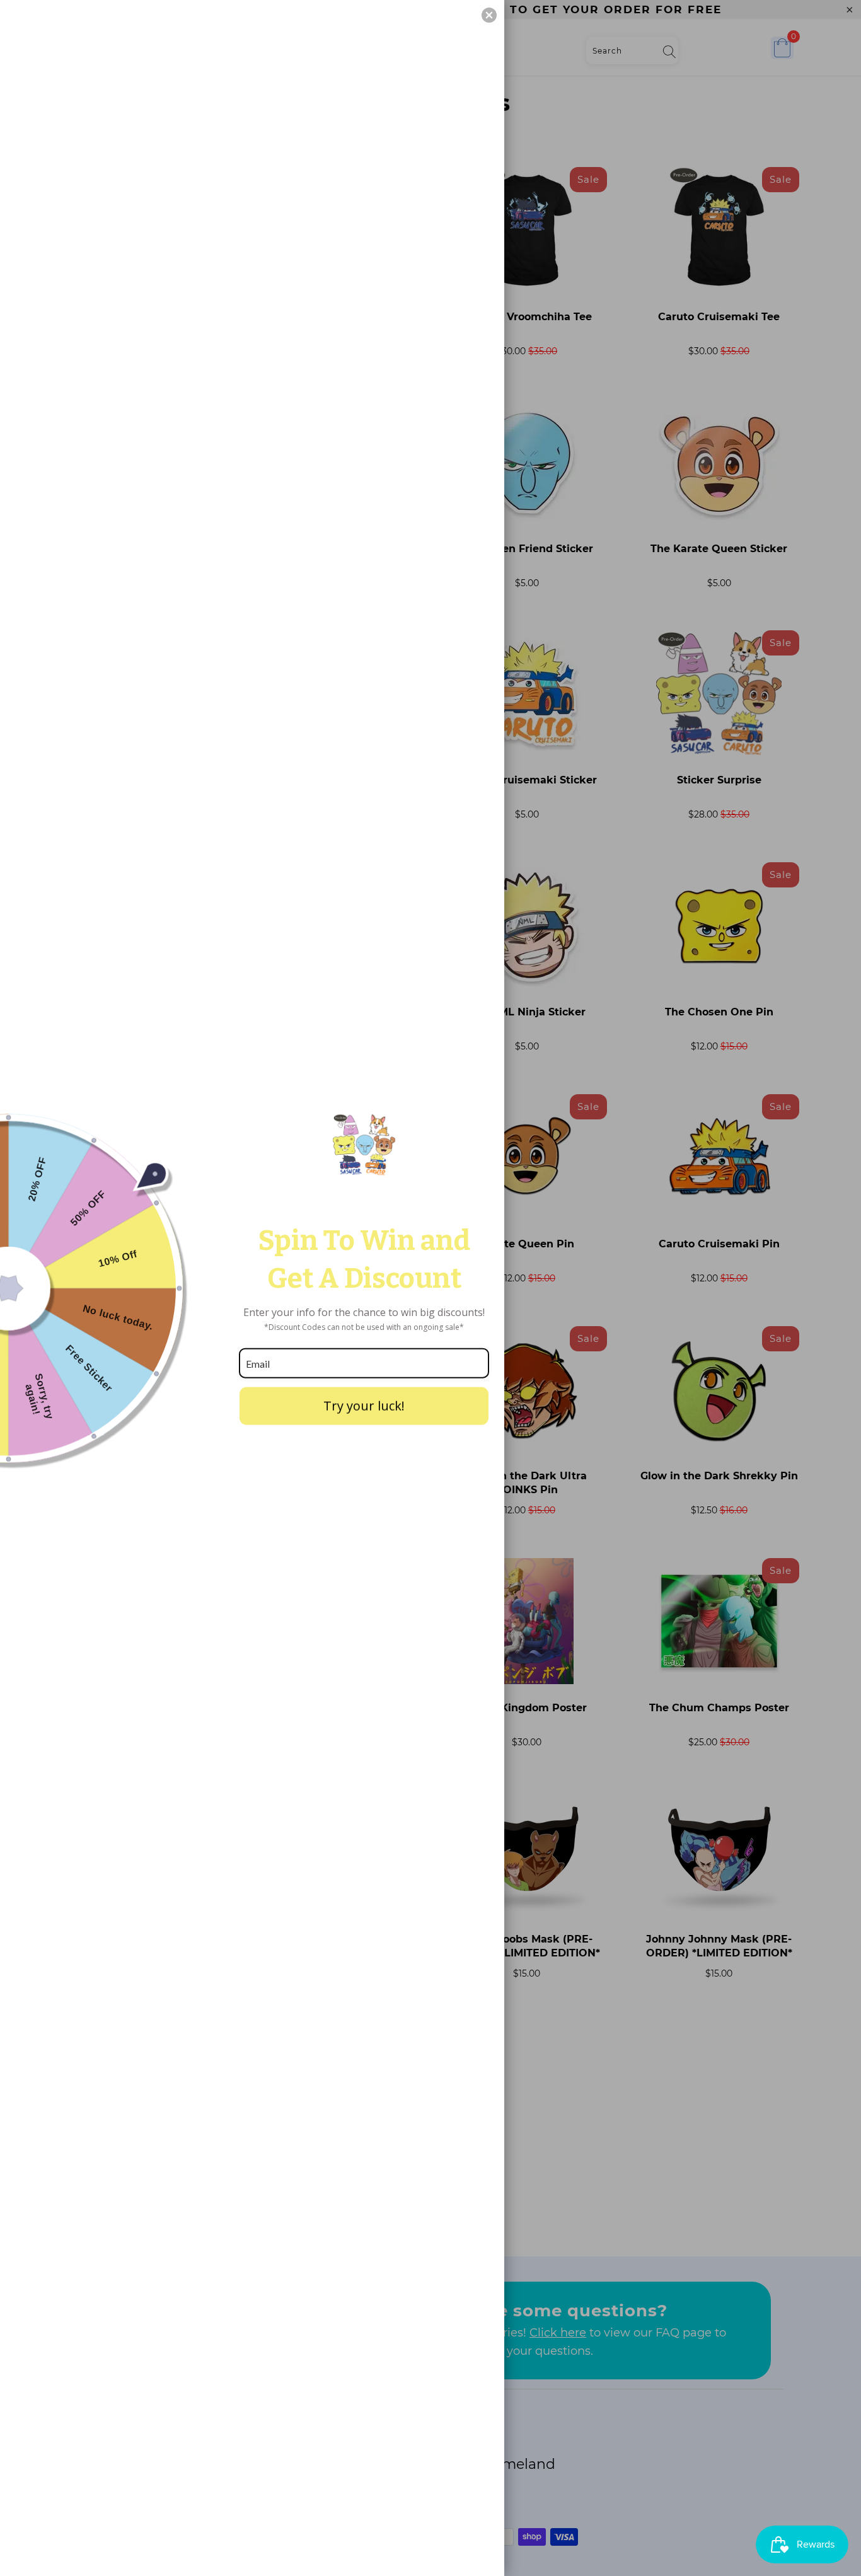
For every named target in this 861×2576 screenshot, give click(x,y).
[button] (489, 15)
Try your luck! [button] (364, 1406)
